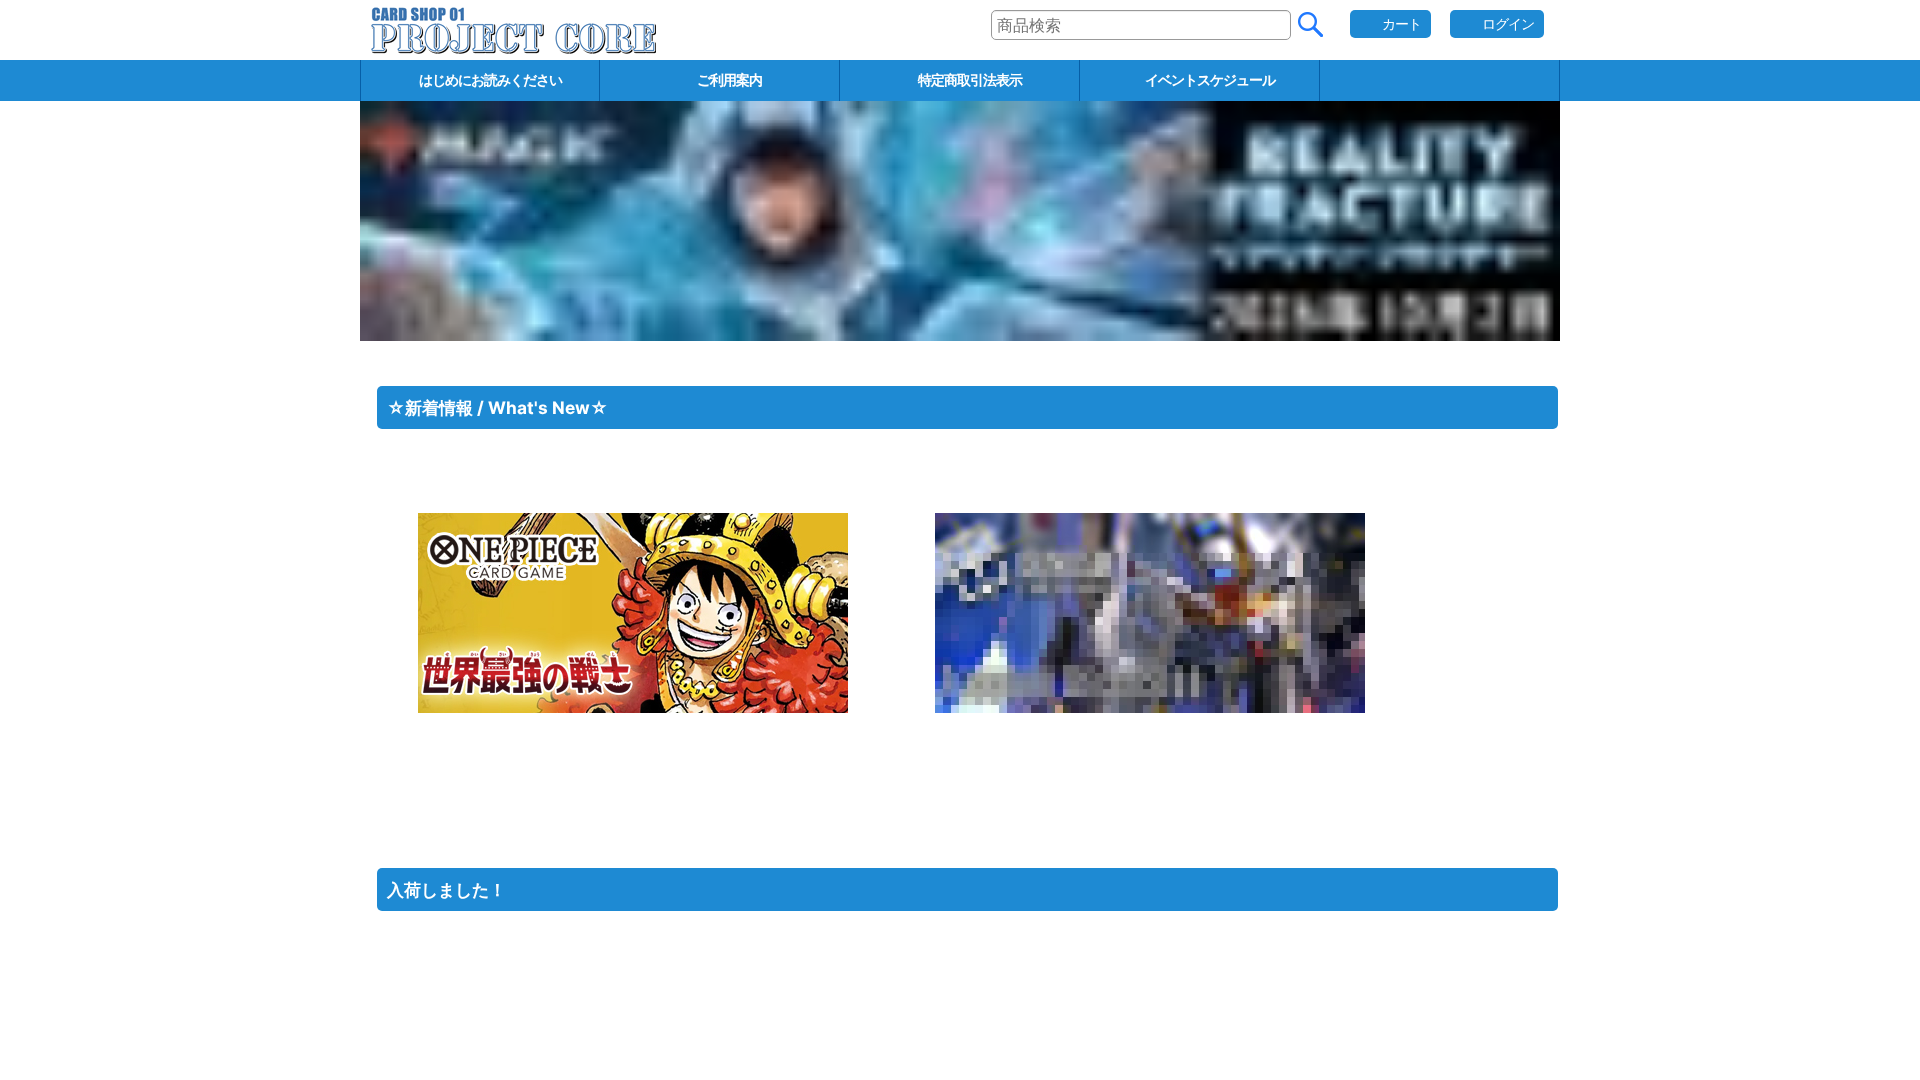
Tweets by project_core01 (448, 829)
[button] (1440, 80)
